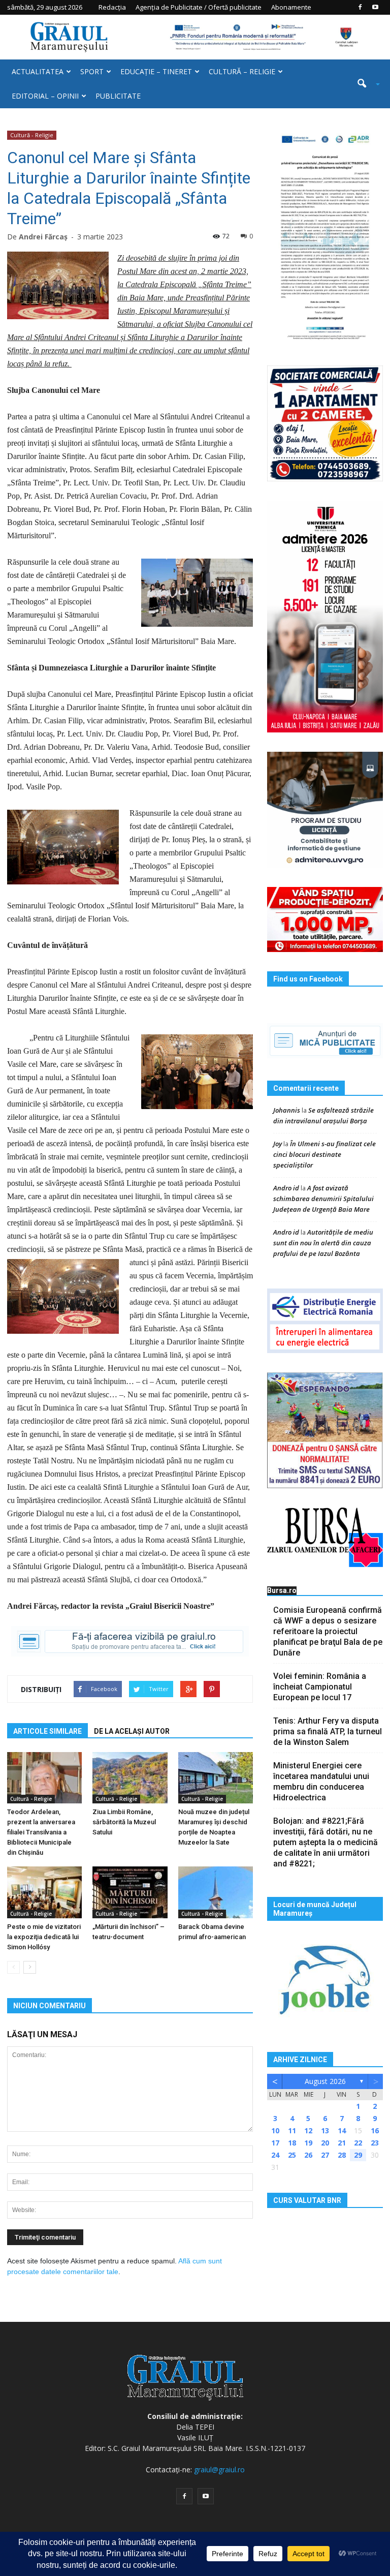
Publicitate (118, 96)
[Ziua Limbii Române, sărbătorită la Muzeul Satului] (130, 1778)
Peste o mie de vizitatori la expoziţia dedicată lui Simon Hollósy (44, 1937)
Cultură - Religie (32, 135)
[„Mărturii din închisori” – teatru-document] (130, 1892)
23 (375, 2143)
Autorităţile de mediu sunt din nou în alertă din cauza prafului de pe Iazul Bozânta (323, 1243)
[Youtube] (375, 7)
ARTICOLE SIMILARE (47, 1731)
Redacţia (112, 7)
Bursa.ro (282, 1590)
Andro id (286, 1188)
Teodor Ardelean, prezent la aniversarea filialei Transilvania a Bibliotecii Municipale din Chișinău (41, 1832)
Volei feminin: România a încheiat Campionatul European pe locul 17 (320, 1687)
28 (342, 2155)
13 (325, 2130)
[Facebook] (360, 7)
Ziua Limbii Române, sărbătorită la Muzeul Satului (124, 1822)
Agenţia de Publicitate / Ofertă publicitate (199, 7)
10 (275, 2130)
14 (342, 2130)
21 (342, 2143)
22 (358, 2143)
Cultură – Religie (242, 71)
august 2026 (325, 2081)
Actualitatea (38, 71)
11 (292, 2130)
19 (308, 2143)
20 (325, 2143)
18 (292, 2143)
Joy (278, 1144)
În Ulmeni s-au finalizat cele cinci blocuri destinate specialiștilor (324, 1154)
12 (308, 2130)
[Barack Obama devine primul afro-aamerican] (216, 1892)
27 (325, 2155)
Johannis (287, 1110)
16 (375, 2130)
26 (308, 2155)
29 (358, 2155)
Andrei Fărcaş (43, 237)
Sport (92, 71)
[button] (365, 84)
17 (275, 2143)
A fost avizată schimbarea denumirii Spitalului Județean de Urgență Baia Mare (323, 1199)
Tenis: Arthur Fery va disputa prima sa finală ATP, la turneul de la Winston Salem (328, 1731)
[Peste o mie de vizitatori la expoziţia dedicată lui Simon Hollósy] (44, 1892)
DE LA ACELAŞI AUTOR (132, 1731)
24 (275, 2155)
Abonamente (291, 7)
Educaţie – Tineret (156, 71)
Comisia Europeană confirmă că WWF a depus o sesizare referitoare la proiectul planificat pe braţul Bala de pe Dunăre (328, 1631)
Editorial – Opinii (45, 96)
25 (292, 2155)
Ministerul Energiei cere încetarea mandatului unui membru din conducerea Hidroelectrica (321, 1782)
